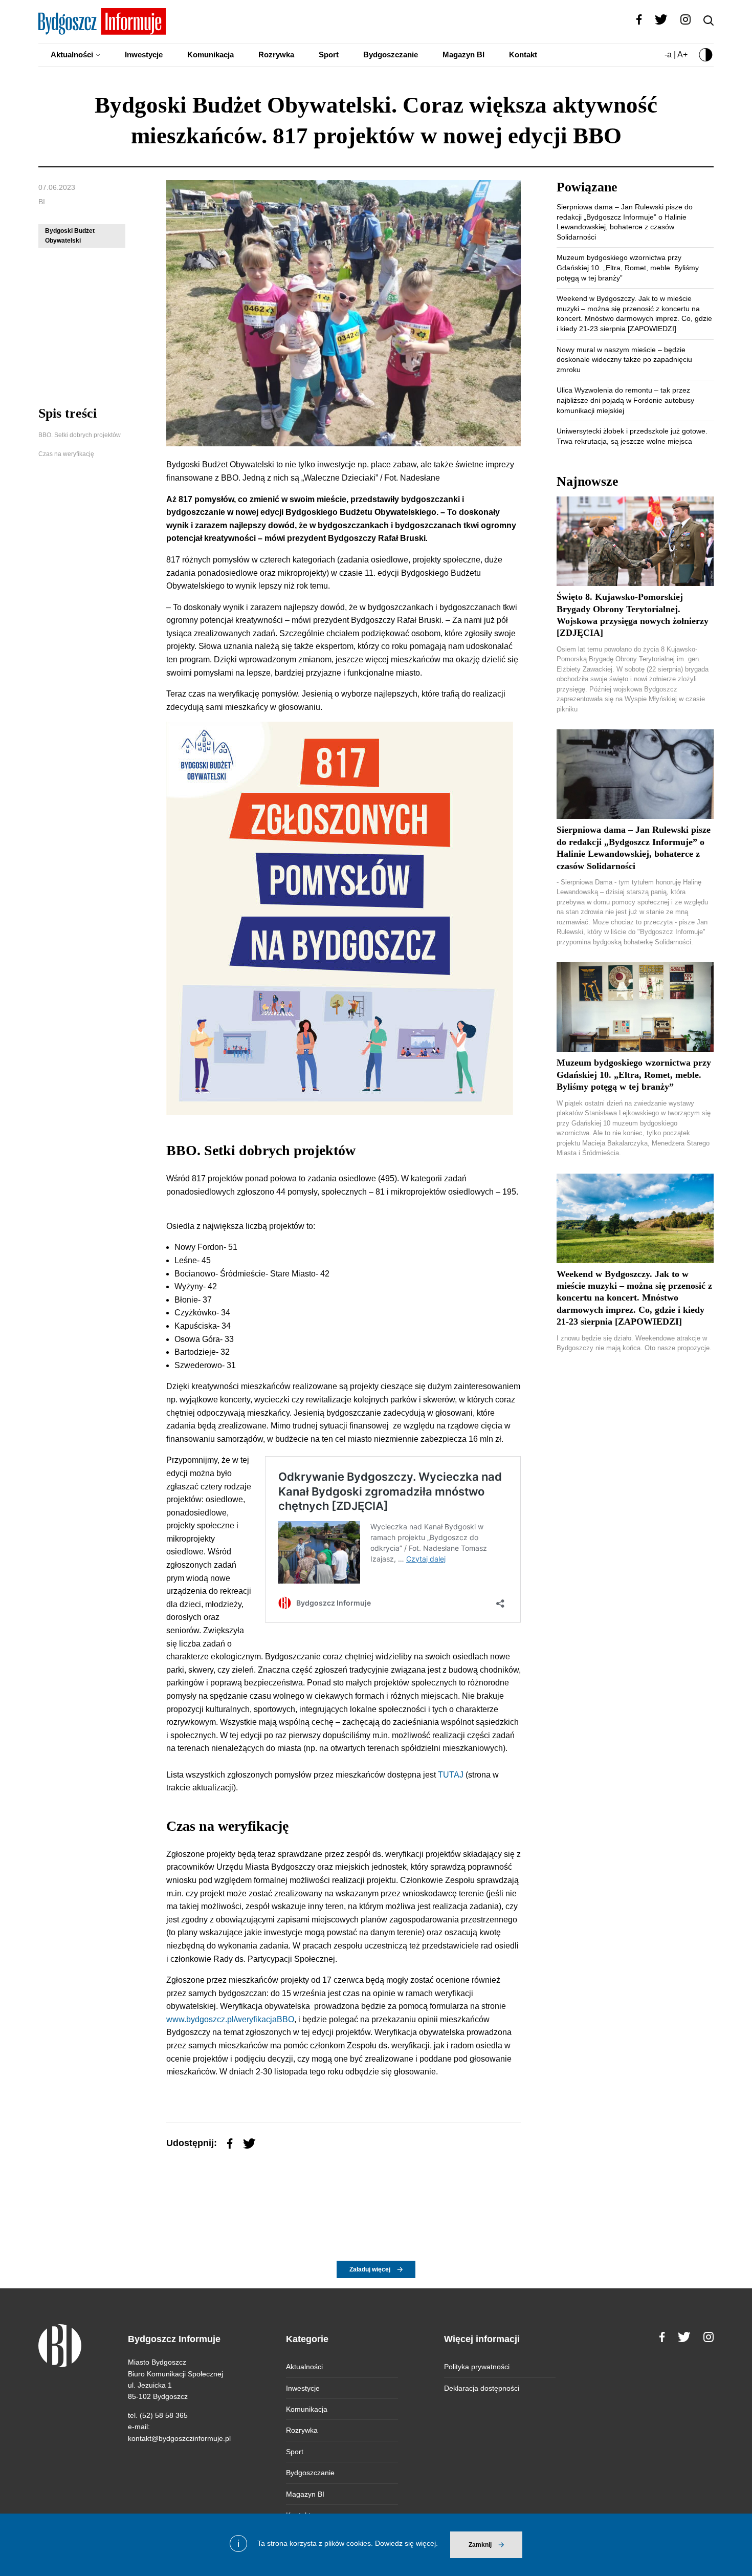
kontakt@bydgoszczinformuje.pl (179, 2438)
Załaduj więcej (370, 2269)
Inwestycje (144, 55)
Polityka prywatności (477, 2367)
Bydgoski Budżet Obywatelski (70, 236)
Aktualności (72, 55)
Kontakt (523, 55)
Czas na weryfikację (66, 454)
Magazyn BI (463, 55)
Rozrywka (276, 55)
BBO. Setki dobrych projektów (80, 435)
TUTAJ (452, 1775)
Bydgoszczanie (391, 55)
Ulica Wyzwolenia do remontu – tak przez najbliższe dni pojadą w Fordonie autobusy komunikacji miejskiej (625, 400)
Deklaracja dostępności (482, 2388)
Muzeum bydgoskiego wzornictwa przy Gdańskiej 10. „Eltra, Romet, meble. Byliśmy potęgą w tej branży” (628, 267)
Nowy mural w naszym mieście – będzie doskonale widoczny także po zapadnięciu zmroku (624, 360)
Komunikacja (211, 55)
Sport (329, 55)
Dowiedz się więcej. (406, 2543)
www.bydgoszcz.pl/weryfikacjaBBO (230, 2019)
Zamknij (480, 2545)
